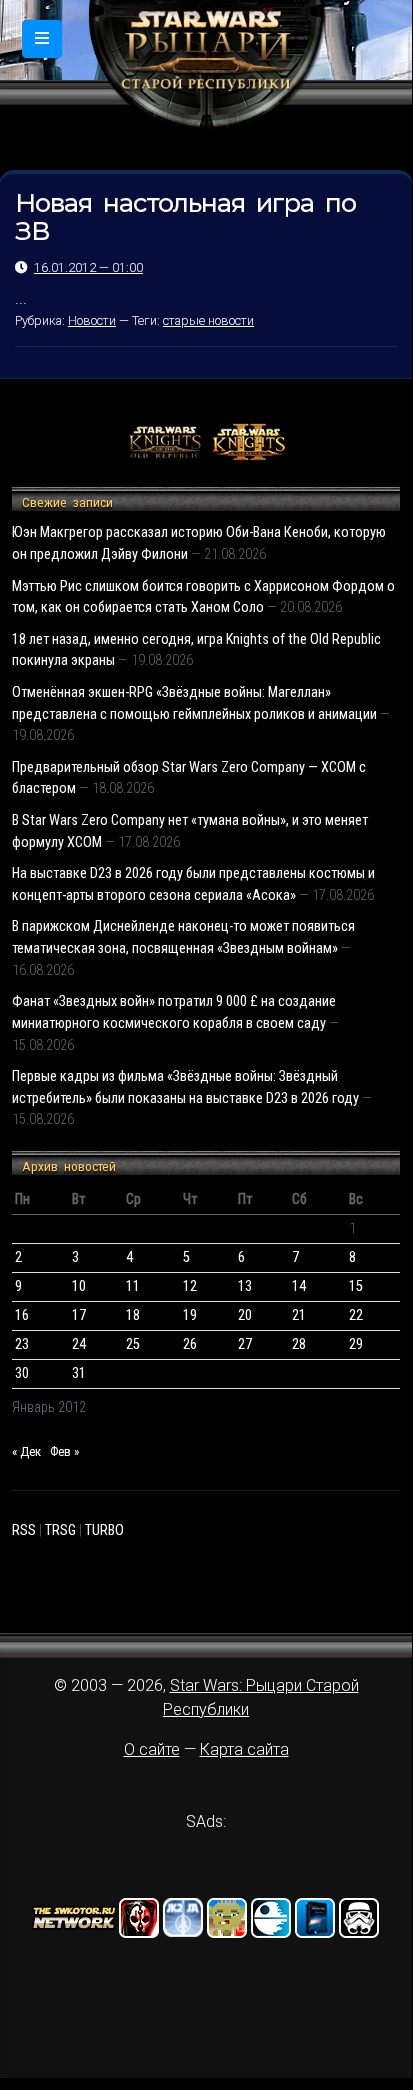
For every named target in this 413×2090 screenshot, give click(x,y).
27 (245, 1344)
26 (190, 1344)
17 (79, 1315)
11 (133, 1286)
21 (299, 1315)
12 (190, 1286)
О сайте (152, 1749)
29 (356, 1344)
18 (133, 1315)
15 (356, 1286)
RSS (24, 1530)
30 (22, 1373)
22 (356, 1315)
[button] (42, 39)
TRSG (60, 1530)
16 (22, 1315)
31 (79, 1373)
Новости (92, 320)
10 (79, 1286)
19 (190, 1315)
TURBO (104, 1530)
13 (245, 1286)
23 (22, 1344)
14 (299, 1286)
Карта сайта (244, 1749)
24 (79, 1344)
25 (133, 1344)
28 (299, 1344)
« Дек (26, 1451)
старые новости (208, 320)
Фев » (64, 1451)
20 (245, 1315)
